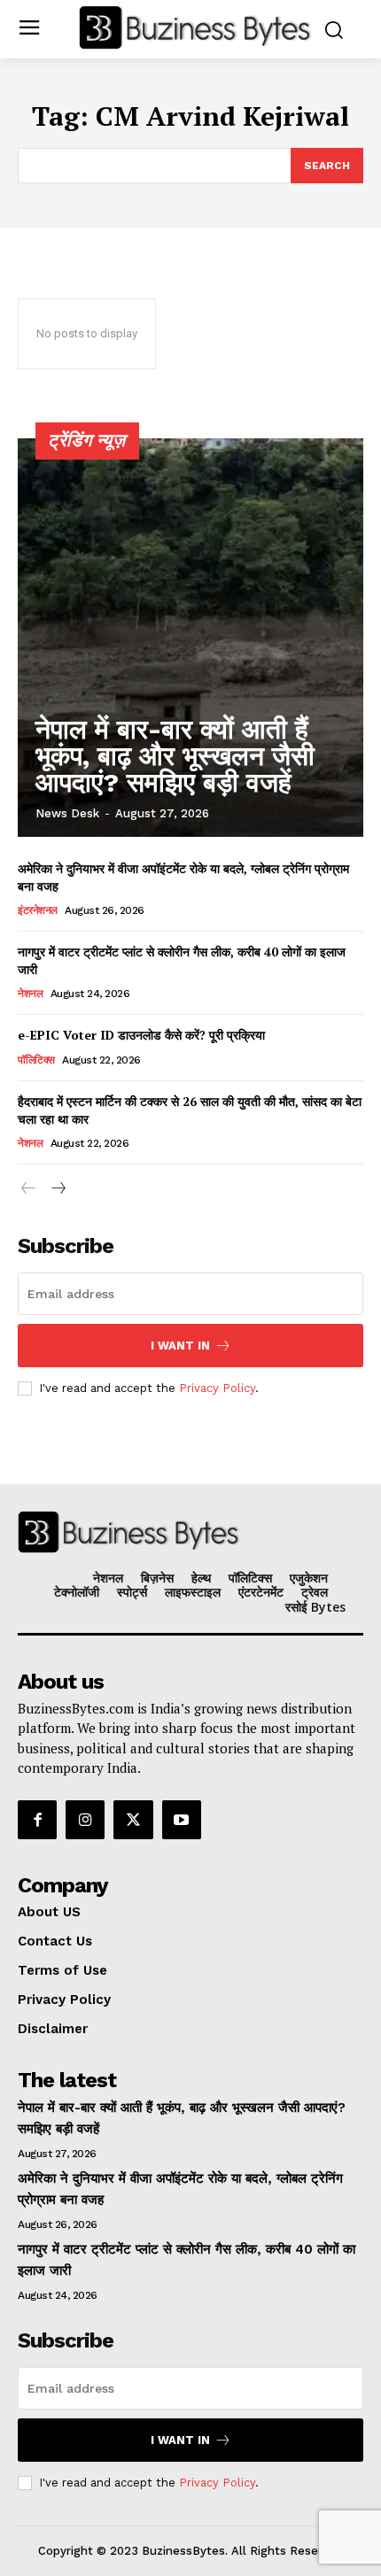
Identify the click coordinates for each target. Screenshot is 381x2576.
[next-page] (57, 1189)
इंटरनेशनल (38, 910)
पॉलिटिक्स (36, 1060)
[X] (133, 1820)
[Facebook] (37, 1820)
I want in (180, 1346)
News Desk (67, 813)
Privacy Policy (217, 1388)
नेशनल (30, 994)
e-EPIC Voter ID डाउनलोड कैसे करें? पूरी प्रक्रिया (141, 1035)
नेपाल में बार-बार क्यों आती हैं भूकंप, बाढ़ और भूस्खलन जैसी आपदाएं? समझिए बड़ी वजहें (175, 756)
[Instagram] (85, 1820)
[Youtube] (182, 1820)
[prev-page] (29, 1189)
